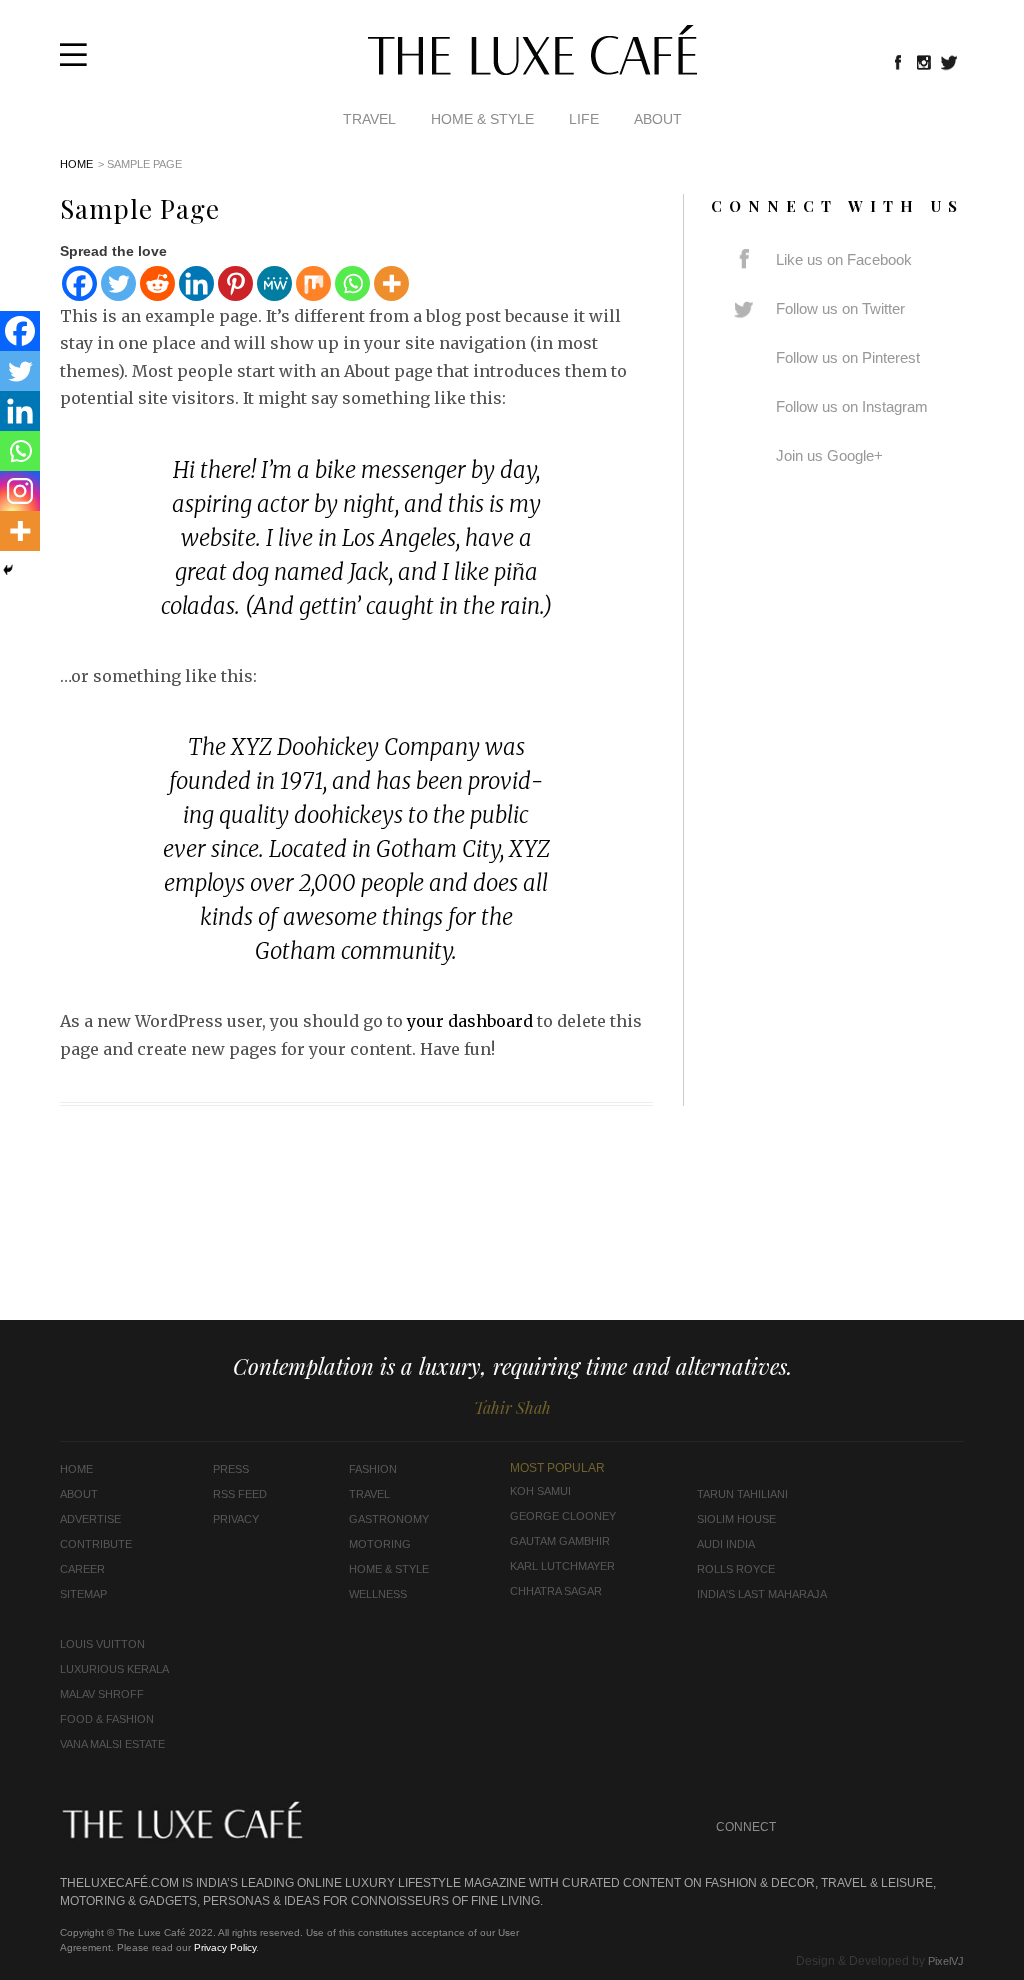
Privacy (236, 1519)
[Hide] (8, 570)
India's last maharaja (762, 1594)
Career (82, 1569)
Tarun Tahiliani (742, 1494)
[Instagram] (20, 491)
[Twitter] (118, 283)
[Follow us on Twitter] (950, 62)
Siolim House (736, 1519)
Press (231, 1469)
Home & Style (482, 119)
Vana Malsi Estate (112, 1744)
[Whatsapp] (352, 283)
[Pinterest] (235, 283)
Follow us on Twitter (840, 308)
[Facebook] (79, 283)
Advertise (90, 1519)
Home (76, 164)
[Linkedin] (196, 283)
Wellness (378, 1594)
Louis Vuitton (102, 1644)
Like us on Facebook (844, 259)
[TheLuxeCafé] (532, 69)
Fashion (373, 1469)
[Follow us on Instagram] (924, 62)
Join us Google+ (829, 455)
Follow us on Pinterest (848, 357)
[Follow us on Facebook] (898, 62)
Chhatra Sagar (556, 1591)
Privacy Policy (225, 1947)
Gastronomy (389, 1519)
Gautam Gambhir (560, 1541)
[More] (391, 283)
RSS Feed (240, 1494)
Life (584, 119)
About (658, 119)
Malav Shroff (102, 1694)
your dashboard (470, 1021)
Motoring (380, 1544)
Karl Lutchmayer (562, 1566)
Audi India (726, 1544)
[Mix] (313, 283)
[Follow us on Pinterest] (911, 1827)
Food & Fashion (107, 1719)
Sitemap (83, 1594)
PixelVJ (946, 1961)
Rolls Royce (736, 1569)
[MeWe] (274, 283)
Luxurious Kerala (114, 1669)
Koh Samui (540, 1491)
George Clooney (563, 1516)
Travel (369, 119)
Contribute (96, 1544)
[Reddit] (157, 283)
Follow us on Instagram (852, 406)
